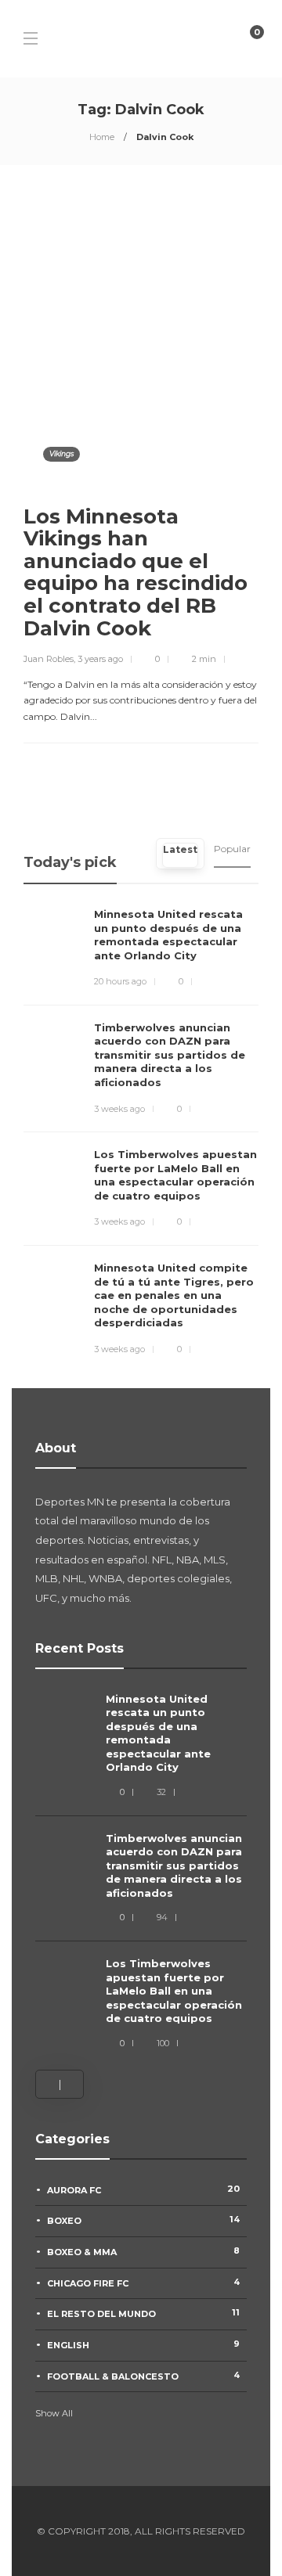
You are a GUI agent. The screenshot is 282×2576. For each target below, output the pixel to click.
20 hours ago (120, 981)
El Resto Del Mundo (143, 2313)
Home (102, 137)
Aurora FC (143, 2189)
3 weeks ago (119, 1109)
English (143, 2344)
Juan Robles (49, 659)
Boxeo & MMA (143, 2251)
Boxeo (143, 2220)
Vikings (61, 453)
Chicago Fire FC (143, 2283)
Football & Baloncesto (143, 2376)
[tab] (180, 854)
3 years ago (100, 659)
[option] (141, 1872)
